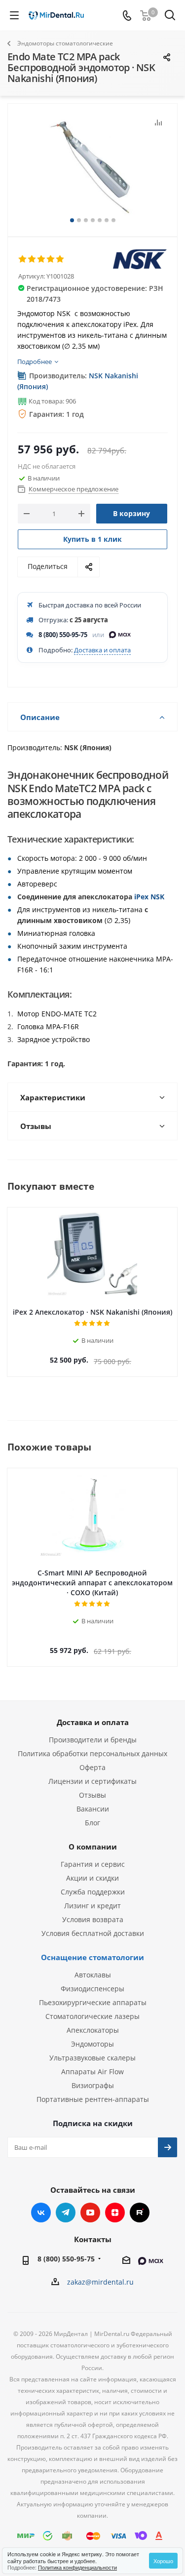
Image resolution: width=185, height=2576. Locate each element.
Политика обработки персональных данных (92, 1753)
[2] (32, 259)
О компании (93, 1847)
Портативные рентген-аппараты (93, 2099)
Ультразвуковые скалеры (92, 2058)
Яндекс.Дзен (115, 2213)
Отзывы (92, 1795)
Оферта (92, 1767)
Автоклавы (93, 1975)
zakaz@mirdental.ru (100, 2282)
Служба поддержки (93, 1892)
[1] (23, 259)
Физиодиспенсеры (92, 1989)
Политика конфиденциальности (77, 2567)
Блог (92, 1823)
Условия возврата (93, 1919)
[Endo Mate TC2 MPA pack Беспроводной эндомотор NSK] (92, 166)
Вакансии (93, 1809)
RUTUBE (140, 2213)
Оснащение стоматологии (92, 1957)
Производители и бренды (93, 1740)
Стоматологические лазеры (92, 2016)
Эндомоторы (92, 2044)
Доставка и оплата (102, 650)
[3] (42, 259)
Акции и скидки (92, 1878)
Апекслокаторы (93, 2030)
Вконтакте (41, 2213)
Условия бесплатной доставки (93, 1933)
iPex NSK (149, 897)
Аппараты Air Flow (92, 2072)
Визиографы (93, 2085)
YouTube (90, 2213)
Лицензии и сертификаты (92, 1781)
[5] (60, 259)
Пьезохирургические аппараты (93, 2002)
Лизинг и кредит (92, 1906)
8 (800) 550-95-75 (63, 635)
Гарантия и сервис (93, 1864)
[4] (51, 259)
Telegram (66, 2213)
